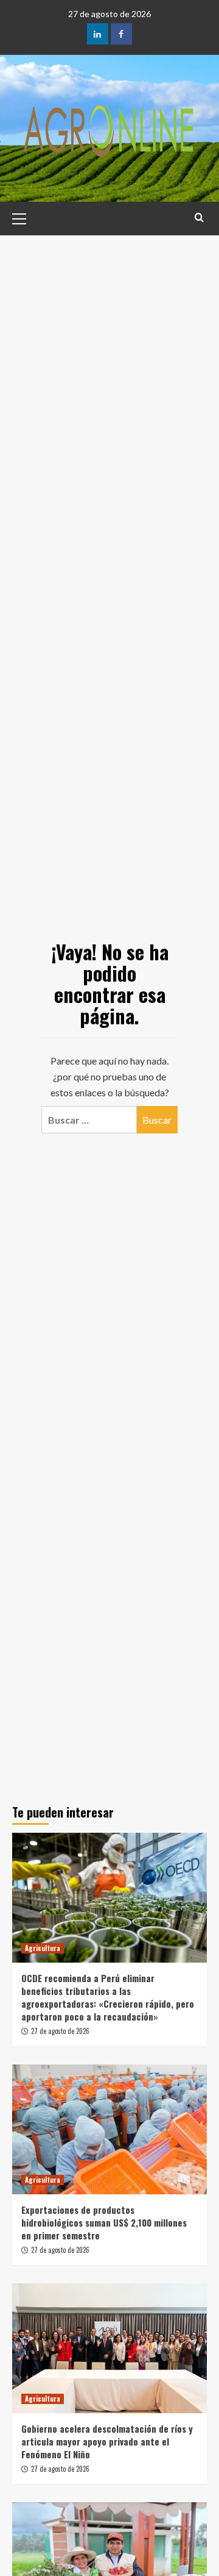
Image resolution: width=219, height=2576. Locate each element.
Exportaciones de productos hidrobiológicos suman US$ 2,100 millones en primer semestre (104, 2222)
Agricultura (43, 1948)
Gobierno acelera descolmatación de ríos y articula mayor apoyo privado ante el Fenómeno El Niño (107, 2441)
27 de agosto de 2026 (60, 2031)
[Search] (199, 217)
